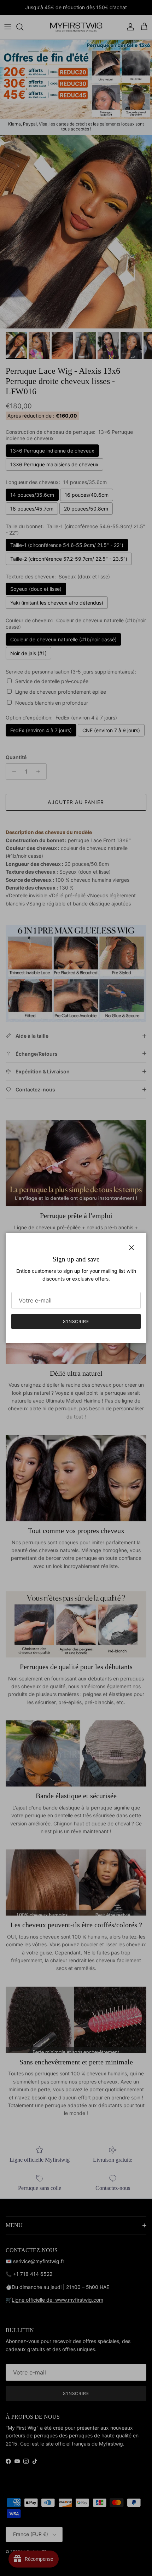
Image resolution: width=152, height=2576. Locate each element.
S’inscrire (76, 1321)
